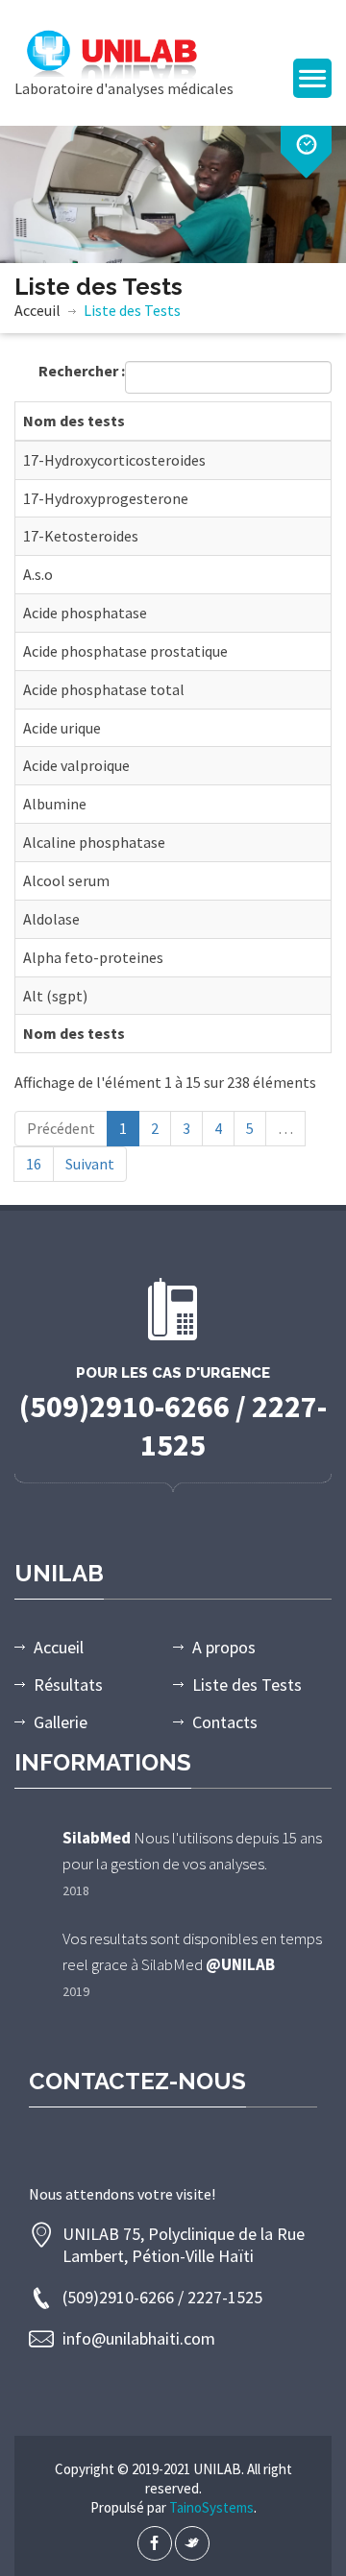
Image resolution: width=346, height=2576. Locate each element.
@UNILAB (240, 1964)
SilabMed (97, 1838)
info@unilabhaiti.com (139, 2338)
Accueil (59, 1647)
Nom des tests (74, 421)
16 (34, 1164)
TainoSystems (211, 2507)
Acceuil (37, 310)
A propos (224, 1647)
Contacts (225, 1722)
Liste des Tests (247, 1685)
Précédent (61, 1128)
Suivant (90, 1164)
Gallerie (61, 1722)
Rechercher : (82, 371)
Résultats (68, 1685)
